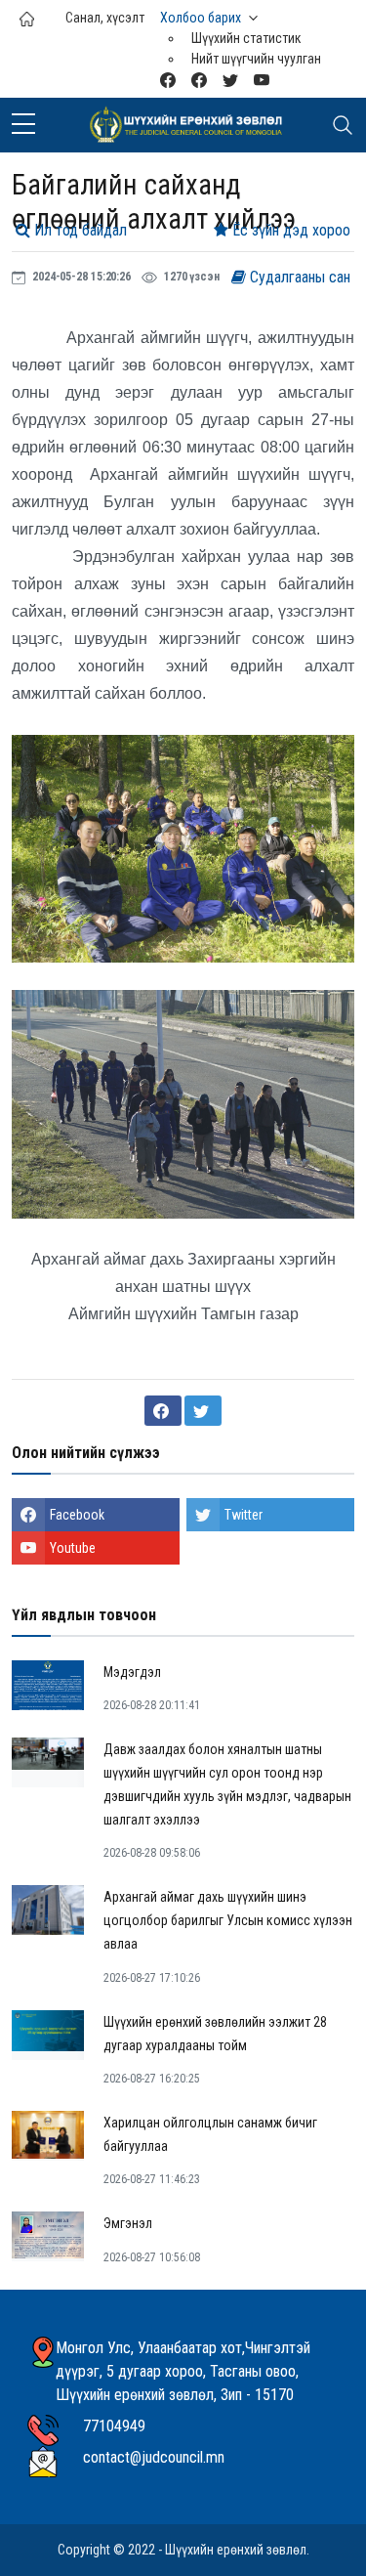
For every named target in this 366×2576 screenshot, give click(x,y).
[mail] (168, 80)
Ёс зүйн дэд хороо (289, 230)
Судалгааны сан (298, 277)
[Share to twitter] (203, 1411)
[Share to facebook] (163, 1411)
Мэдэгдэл (132, 1672)
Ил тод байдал (79, 230)
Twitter (244, 1515)
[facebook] (199, 80)
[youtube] (262, 80)
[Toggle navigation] (343, 125)
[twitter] (230, 80)
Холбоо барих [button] (201, 18)
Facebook (77, 1515)
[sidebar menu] (23, 125)
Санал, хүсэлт (105, 18)
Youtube (73, 1548)
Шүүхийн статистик (246, 38)
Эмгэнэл (128, 2223)
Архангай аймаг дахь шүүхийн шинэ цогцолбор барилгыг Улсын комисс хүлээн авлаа (228, 1920)
